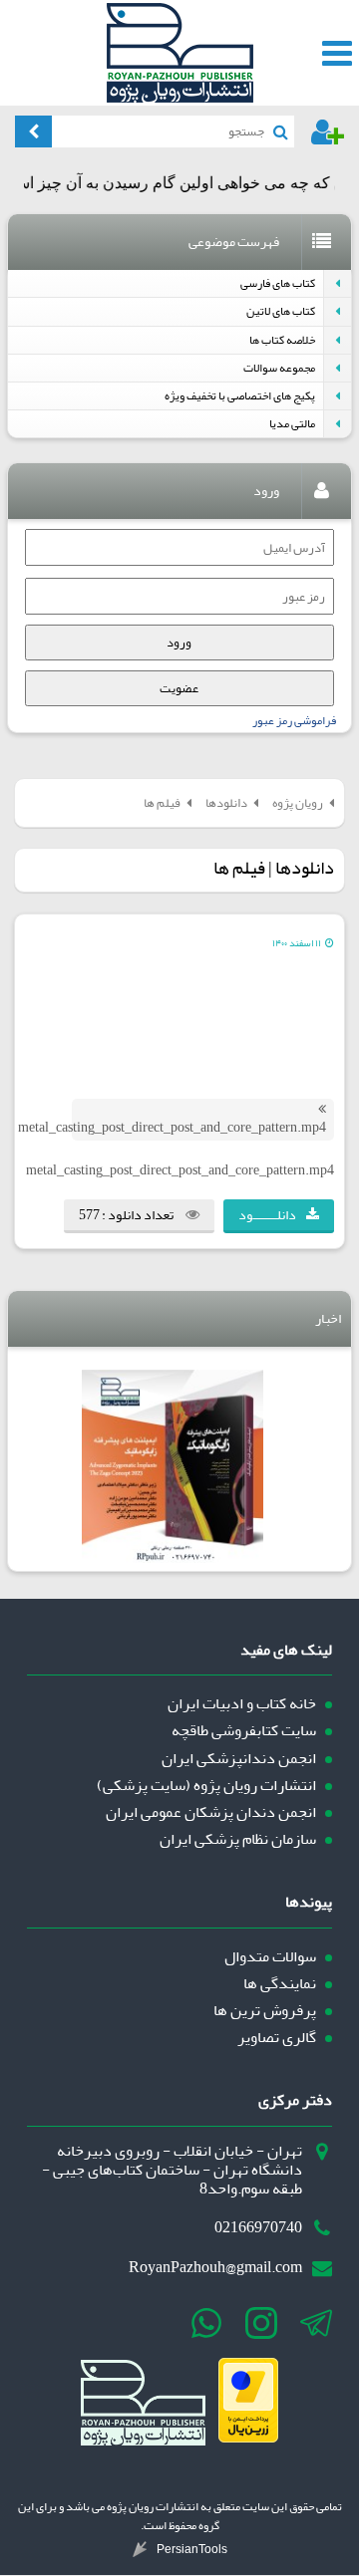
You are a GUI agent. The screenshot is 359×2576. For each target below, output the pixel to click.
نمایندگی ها (280, 1984)
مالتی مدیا (292, 424)
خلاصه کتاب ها (282, 340)
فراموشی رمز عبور (294, 721)
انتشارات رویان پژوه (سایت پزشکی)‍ (206, 1786)
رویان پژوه (298, 802)
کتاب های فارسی (278, 283)
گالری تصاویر (277, 2038)
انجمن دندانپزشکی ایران (239, 1759)
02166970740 (258, 2228)
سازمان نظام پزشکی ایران (238, 1839)
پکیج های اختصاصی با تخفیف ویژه (240, 396)
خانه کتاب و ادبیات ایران (242, 1704)
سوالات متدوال (270, 1957)
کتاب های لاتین (281, 311)
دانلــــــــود (267, 1215)
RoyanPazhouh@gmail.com (215, 2268)
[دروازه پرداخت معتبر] (248, 2438)
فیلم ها (162, 802)
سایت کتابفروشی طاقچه (244, 1731)
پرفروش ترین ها (265, 2011)
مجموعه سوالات (279, 368)
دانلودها (226, 802)
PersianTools (192, 2549)
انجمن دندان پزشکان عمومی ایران (211, 1812)
